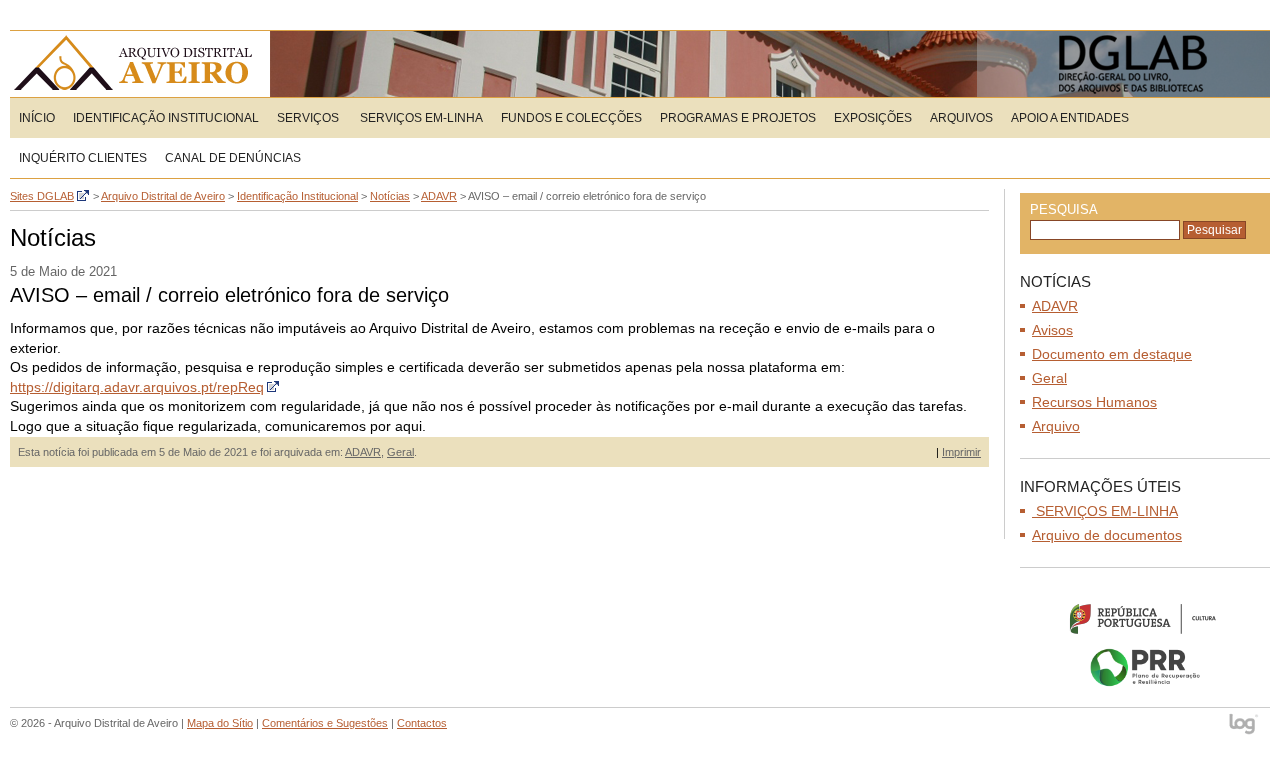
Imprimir (961, 452)
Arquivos (961, 118)
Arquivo (1056, 426)
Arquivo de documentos (1107, 535)
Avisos (1052, 330)
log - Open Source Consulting (1244, 725)
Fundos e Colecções (571, 118)
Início (37, 118)
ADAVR (363, 452)
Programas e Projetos (738, 118)
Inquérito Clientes (83, 158)
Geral (400, 452)
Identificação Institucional (166, 118)
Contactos (422, 723)
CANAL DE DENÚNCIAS (233, 158)
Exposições (873, 118)
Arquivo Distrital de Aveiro (139, 64)
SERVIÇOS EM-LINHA (420, 118)
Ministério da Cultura (1145, 618)
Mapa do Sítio (220, 723)
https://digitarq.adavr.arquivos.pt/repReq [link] (137, 387)
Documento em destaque (1112, 354)
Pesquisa (1064, 209)
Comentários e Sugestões (325, 723)
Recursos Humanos (1094, 402)
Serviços (308, 118)
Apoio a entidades (1070, 118)
